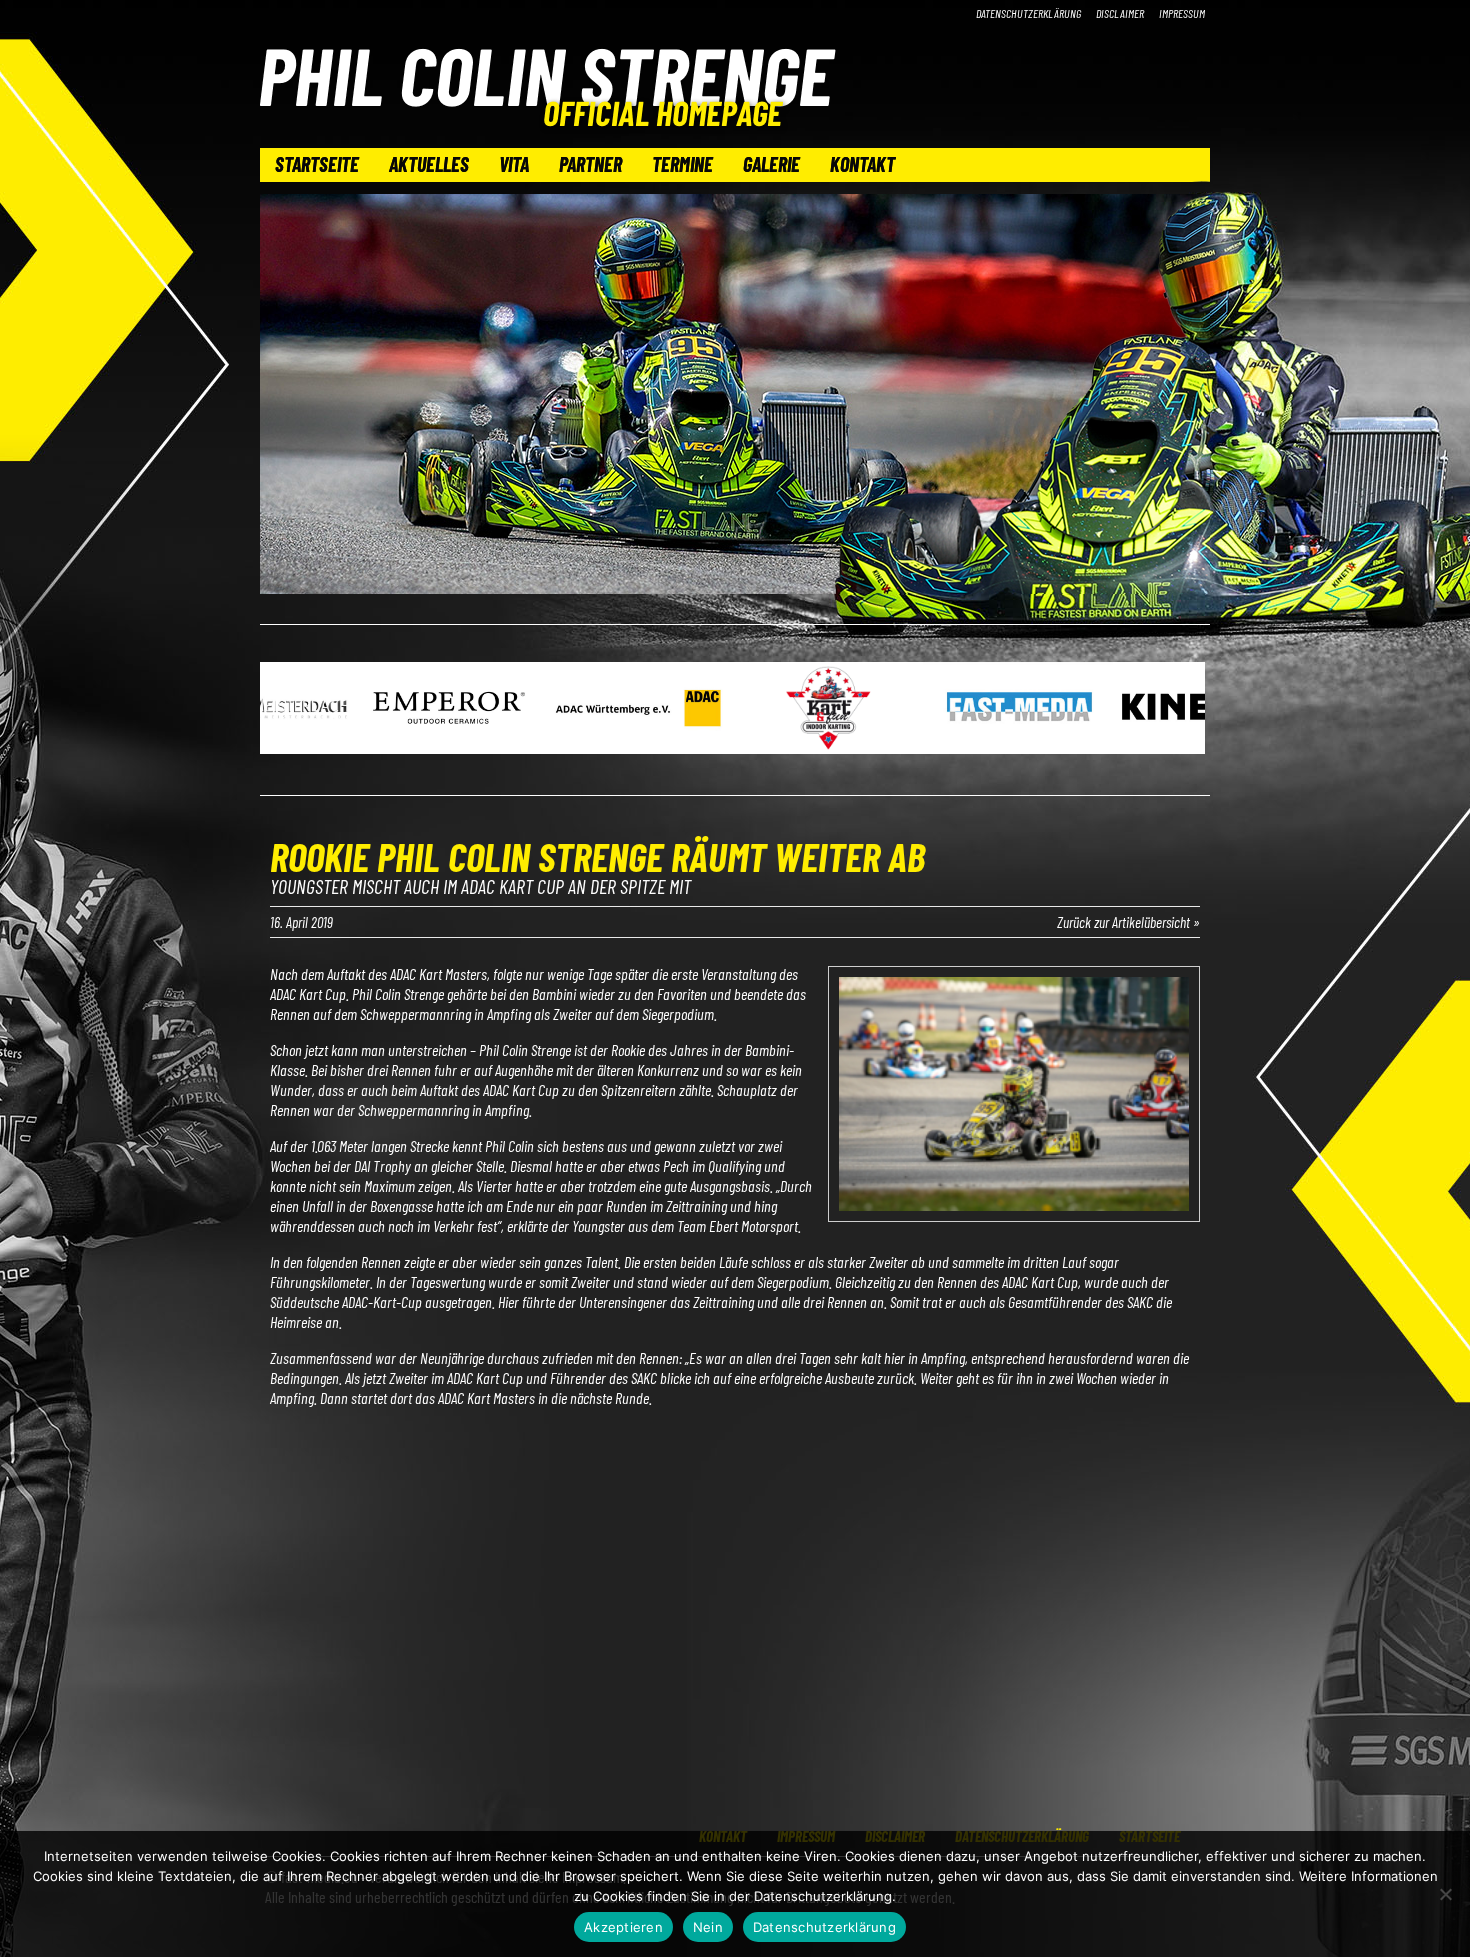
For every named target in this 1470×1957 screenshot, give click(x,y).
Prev (286, 710)
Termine (682, 164)
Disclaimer (1120, 13)
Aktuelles (429, 164)
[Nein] (1445, 1894)
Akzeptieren (623, 1927)
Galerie (771, 164)
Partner (590, 164)
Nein (708, 1927)
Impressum (1182, 13)
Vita (514, 164)
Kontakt (862, 164)
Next (1184, 710)
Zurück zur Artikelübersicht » (1128, 922)
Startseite (317, 164)
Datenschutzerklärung (1028, 13)
